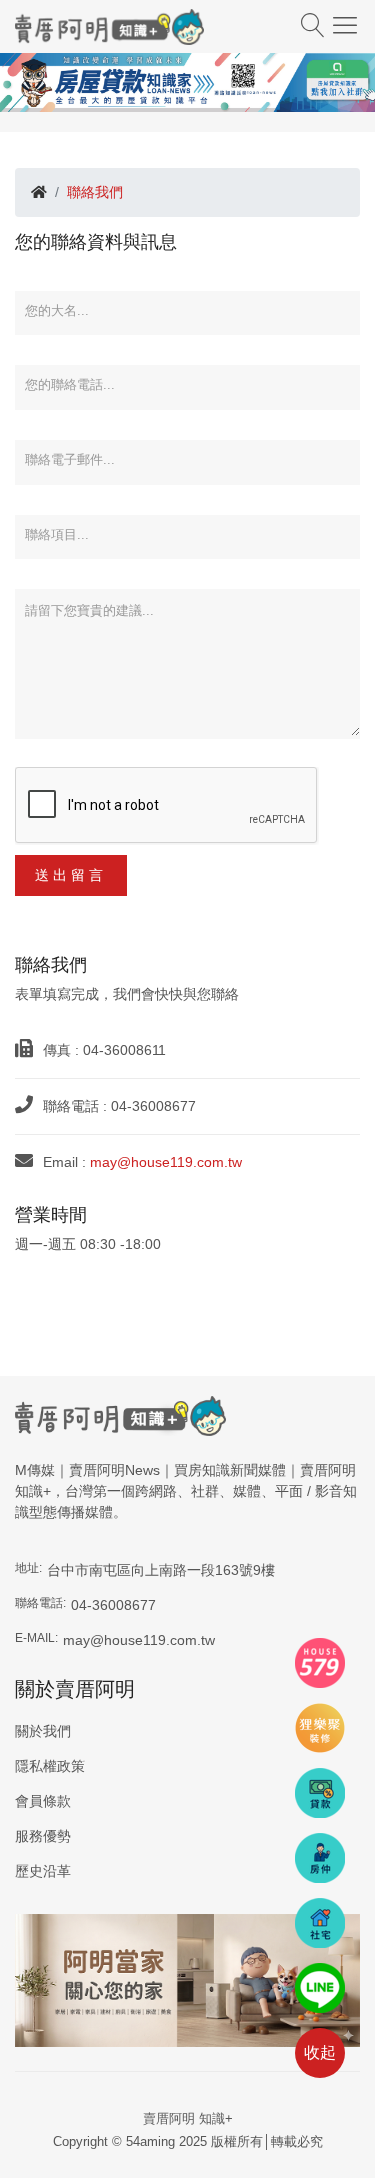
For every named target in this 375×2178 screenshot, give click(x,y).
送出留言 (71, 875)
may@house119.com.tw (166, 1162)
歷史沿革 (43, 1871)
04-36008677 (113, 1605)
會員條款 (43, 1801)
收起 (320, 2052)
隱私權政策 (50, 1766)
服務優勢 (43, 1836)
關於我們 (43, 1731)
